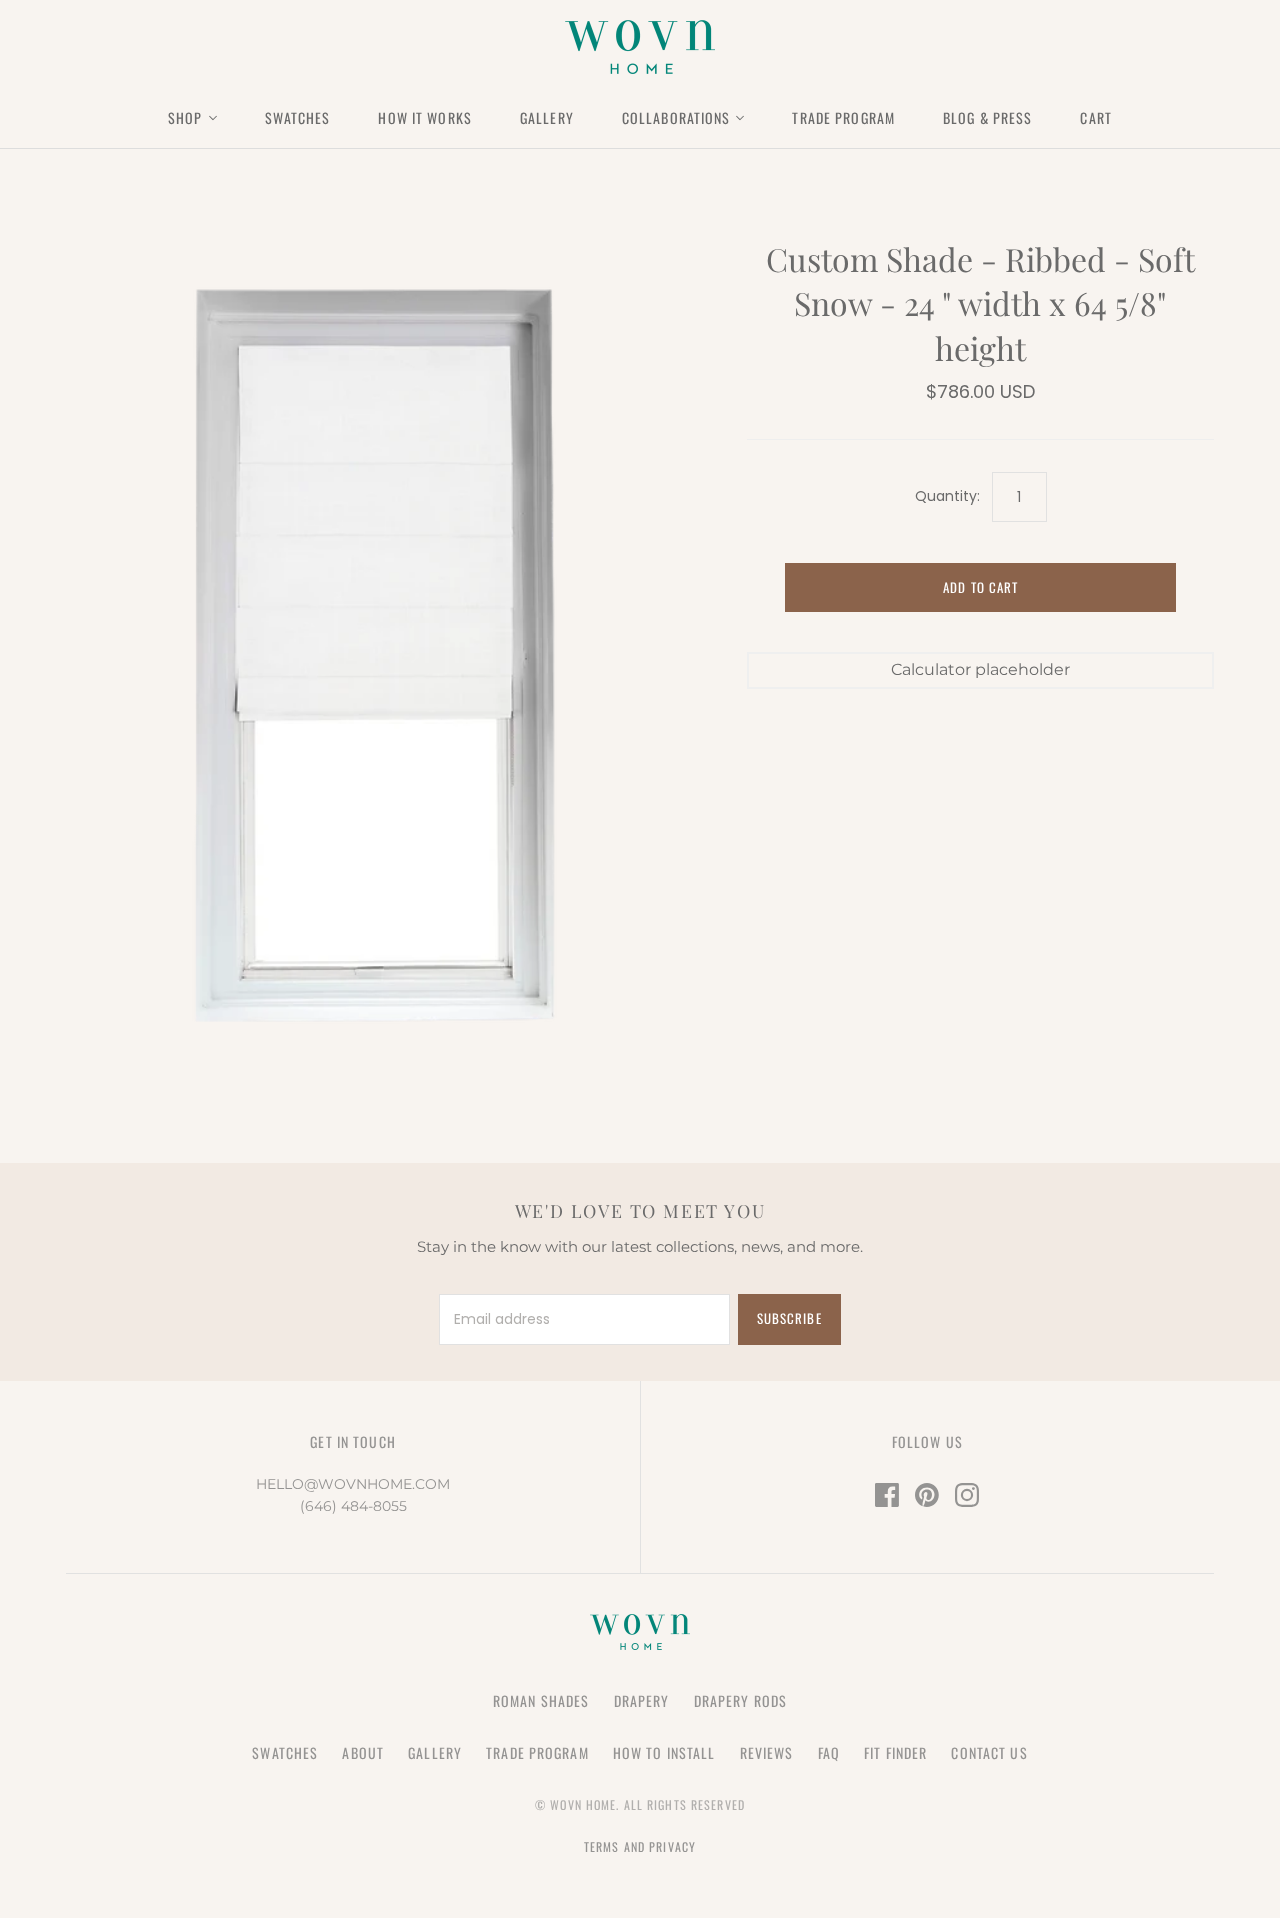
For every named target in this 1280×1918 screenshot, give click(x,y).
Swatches (298, 117)
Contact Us (989, 1752)
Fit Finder (895, 1752)
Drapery (642, 1700)
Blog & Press (987, 117)
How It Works (424, 117)
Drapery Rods (740, 1700)
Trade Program (843, 117)
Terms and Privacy (640, 1846)
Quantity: (947, 496)
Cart (1095, 117)
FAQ (829, 1752)
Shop (185, 117)
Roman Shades (541, 1700)
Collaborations (676, 117)
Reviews (767, 1752)
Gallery (547, 117)
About (363, 1752)
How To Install (664, 1752)
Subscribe (789, 1318)
